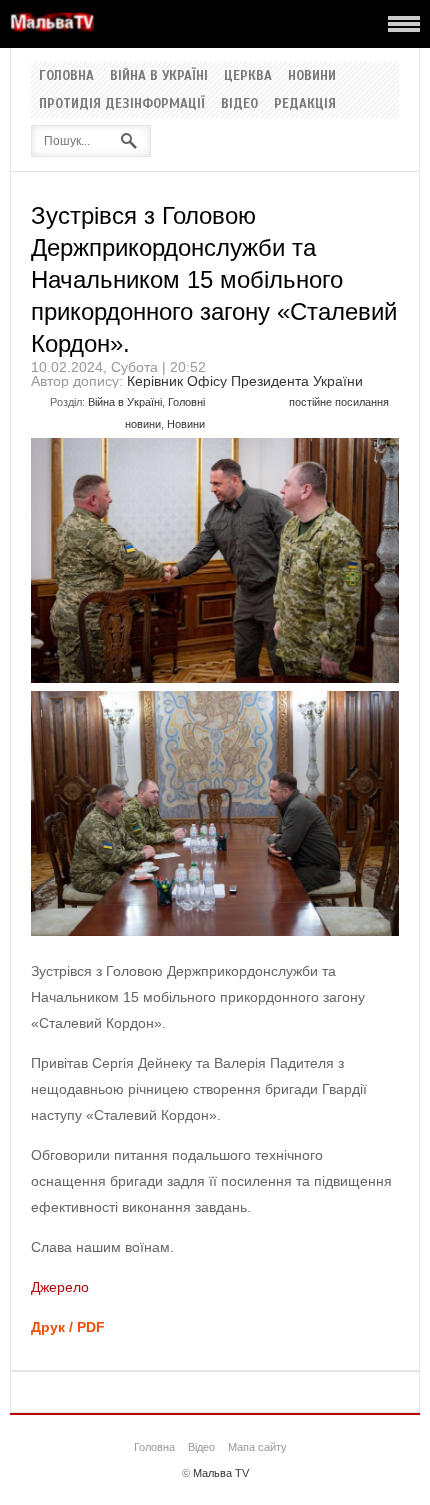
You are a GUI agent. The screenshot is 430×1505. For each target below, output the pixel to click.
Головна (66, 76)
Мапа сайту (257, 1447)
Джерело (60, 1287)
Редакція (305, 104)
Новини (312, 76)
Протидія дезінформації (122, 104)
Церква (248, 76)
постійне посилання (339, 402)
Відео (239, 104)
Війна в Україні (159, 76)
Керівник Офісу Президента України (245, 381)
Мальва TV (221, 1473)
